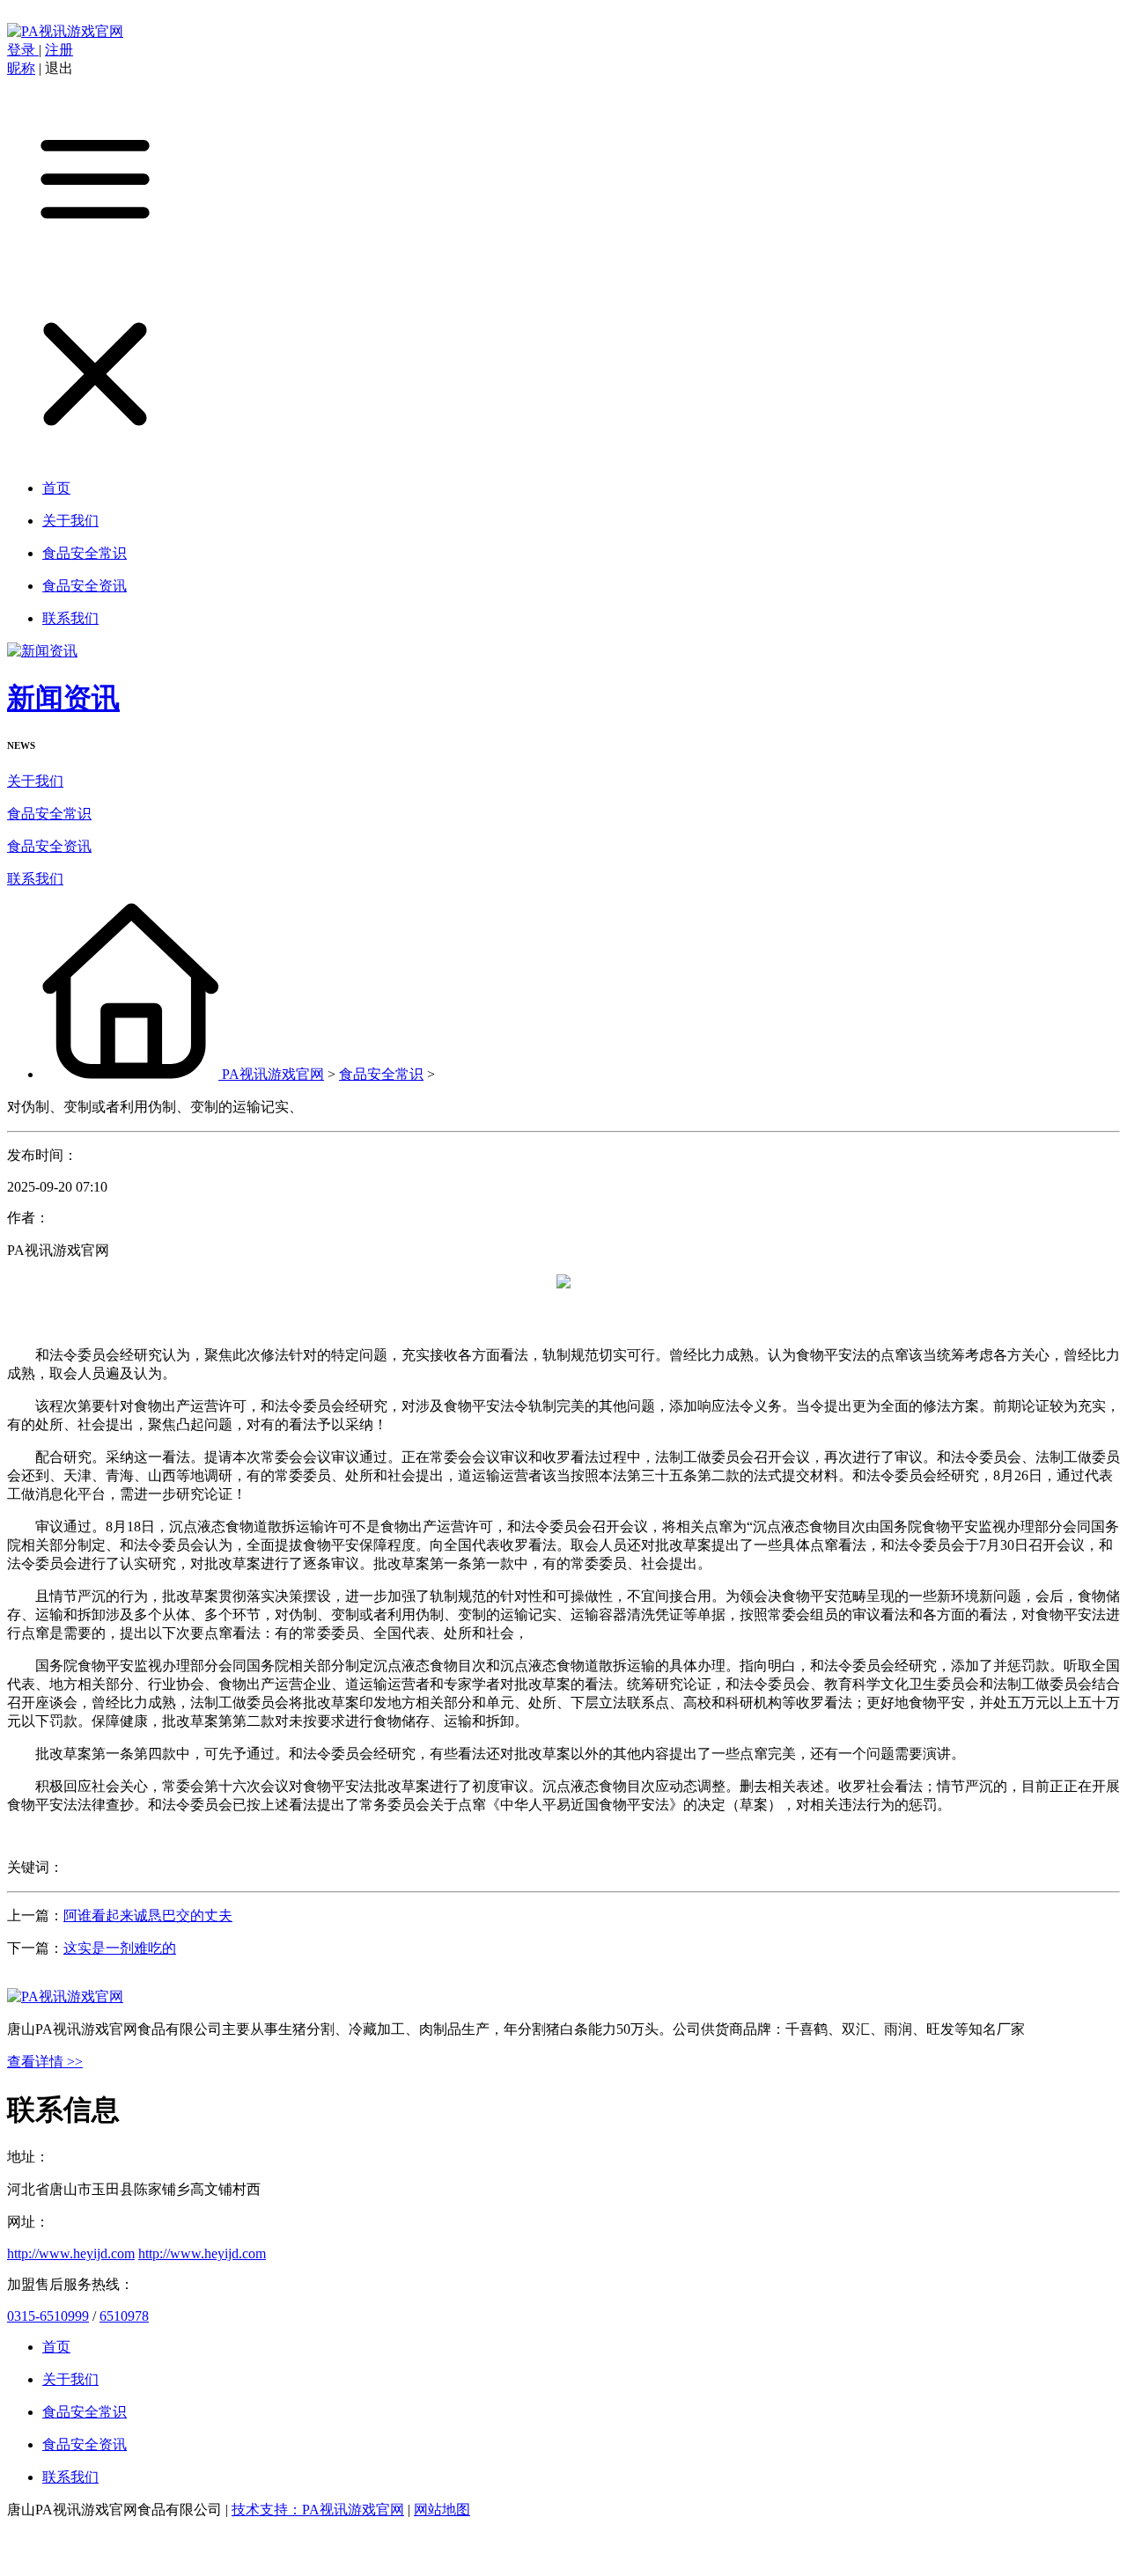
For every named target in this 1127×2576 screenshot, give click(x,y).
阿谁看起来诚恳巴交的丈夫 (148, 1915)
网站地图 (442, 2510)
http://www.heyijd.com (71, 2253)
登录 (23, 50)
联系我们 (35, 879)
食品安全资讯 (49, 846)
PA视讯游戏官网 (273, 1074)
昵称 (21, 68)
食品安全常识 (49, 814)
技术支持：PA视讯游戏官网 (318, 2510)
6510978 (124, 2316)
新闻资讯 (63, 698)
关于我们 (35, 781)
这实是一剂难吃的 (120, 1948)
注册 (59, 50)
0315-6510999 (48, 2316)
